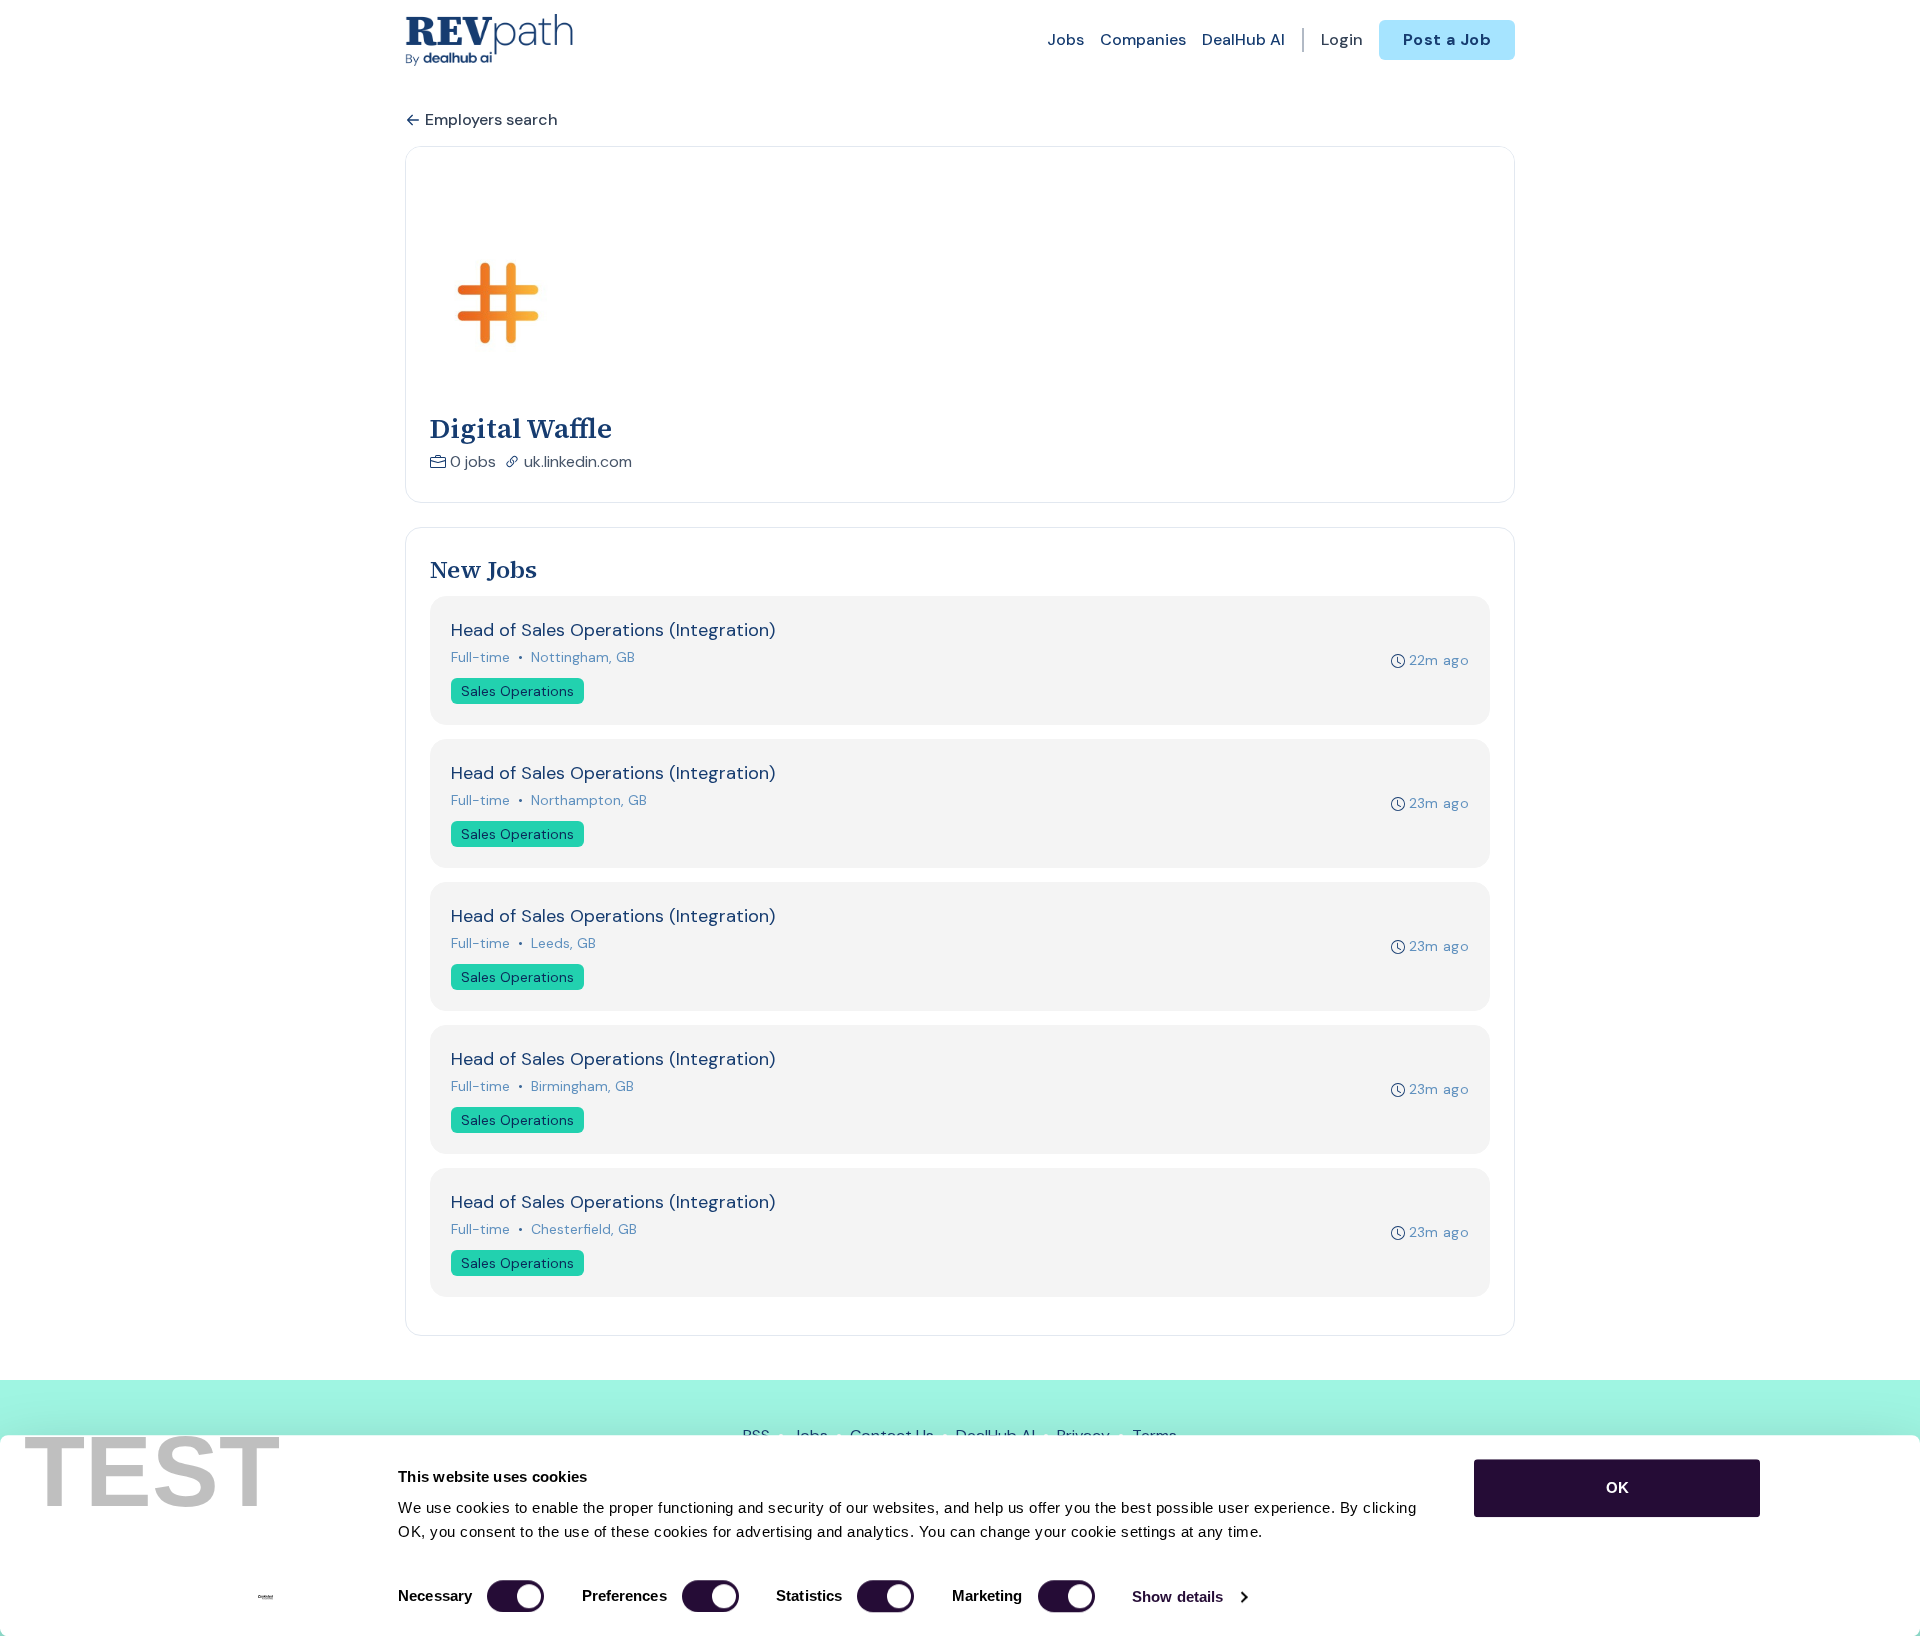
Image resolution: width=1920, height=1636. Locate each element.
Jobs (1065, 39)
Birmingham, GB (582, 1086)
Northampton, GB (589, 800)
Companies (1143, 39)
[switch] (710, 1596)
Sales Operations (517, 691)
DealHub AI (1243, 39)
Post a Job (1447, 39)
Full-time (480, 657)
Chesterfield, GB (584, 1229)
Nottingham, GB (583, 657)
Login (1342, 39)
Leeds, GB (563, 943)
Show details (1177, 1596)
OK (1617, 1487)
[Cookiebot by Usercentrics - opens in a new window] (265, 1597)
